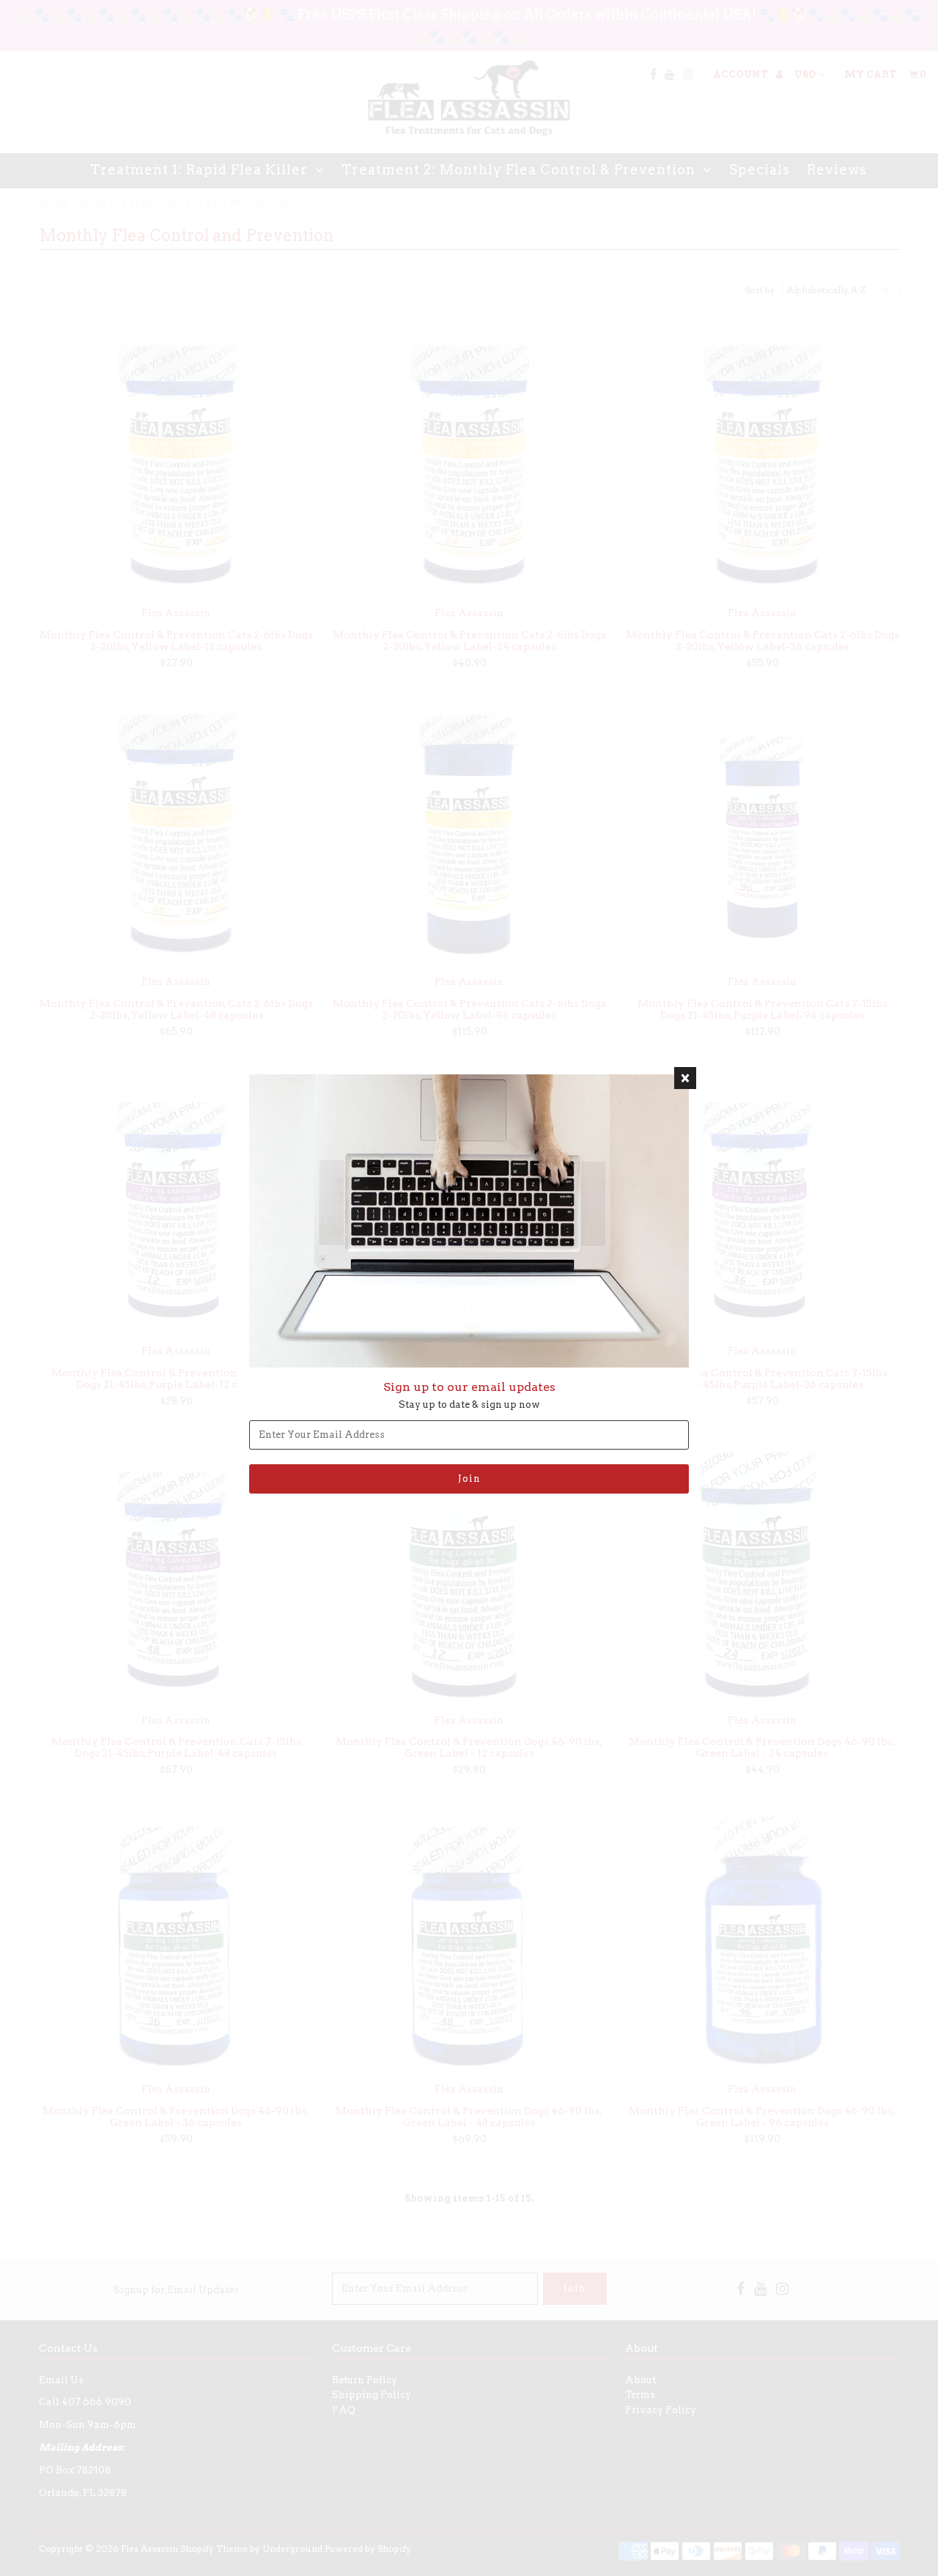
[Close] (685, 1078)
